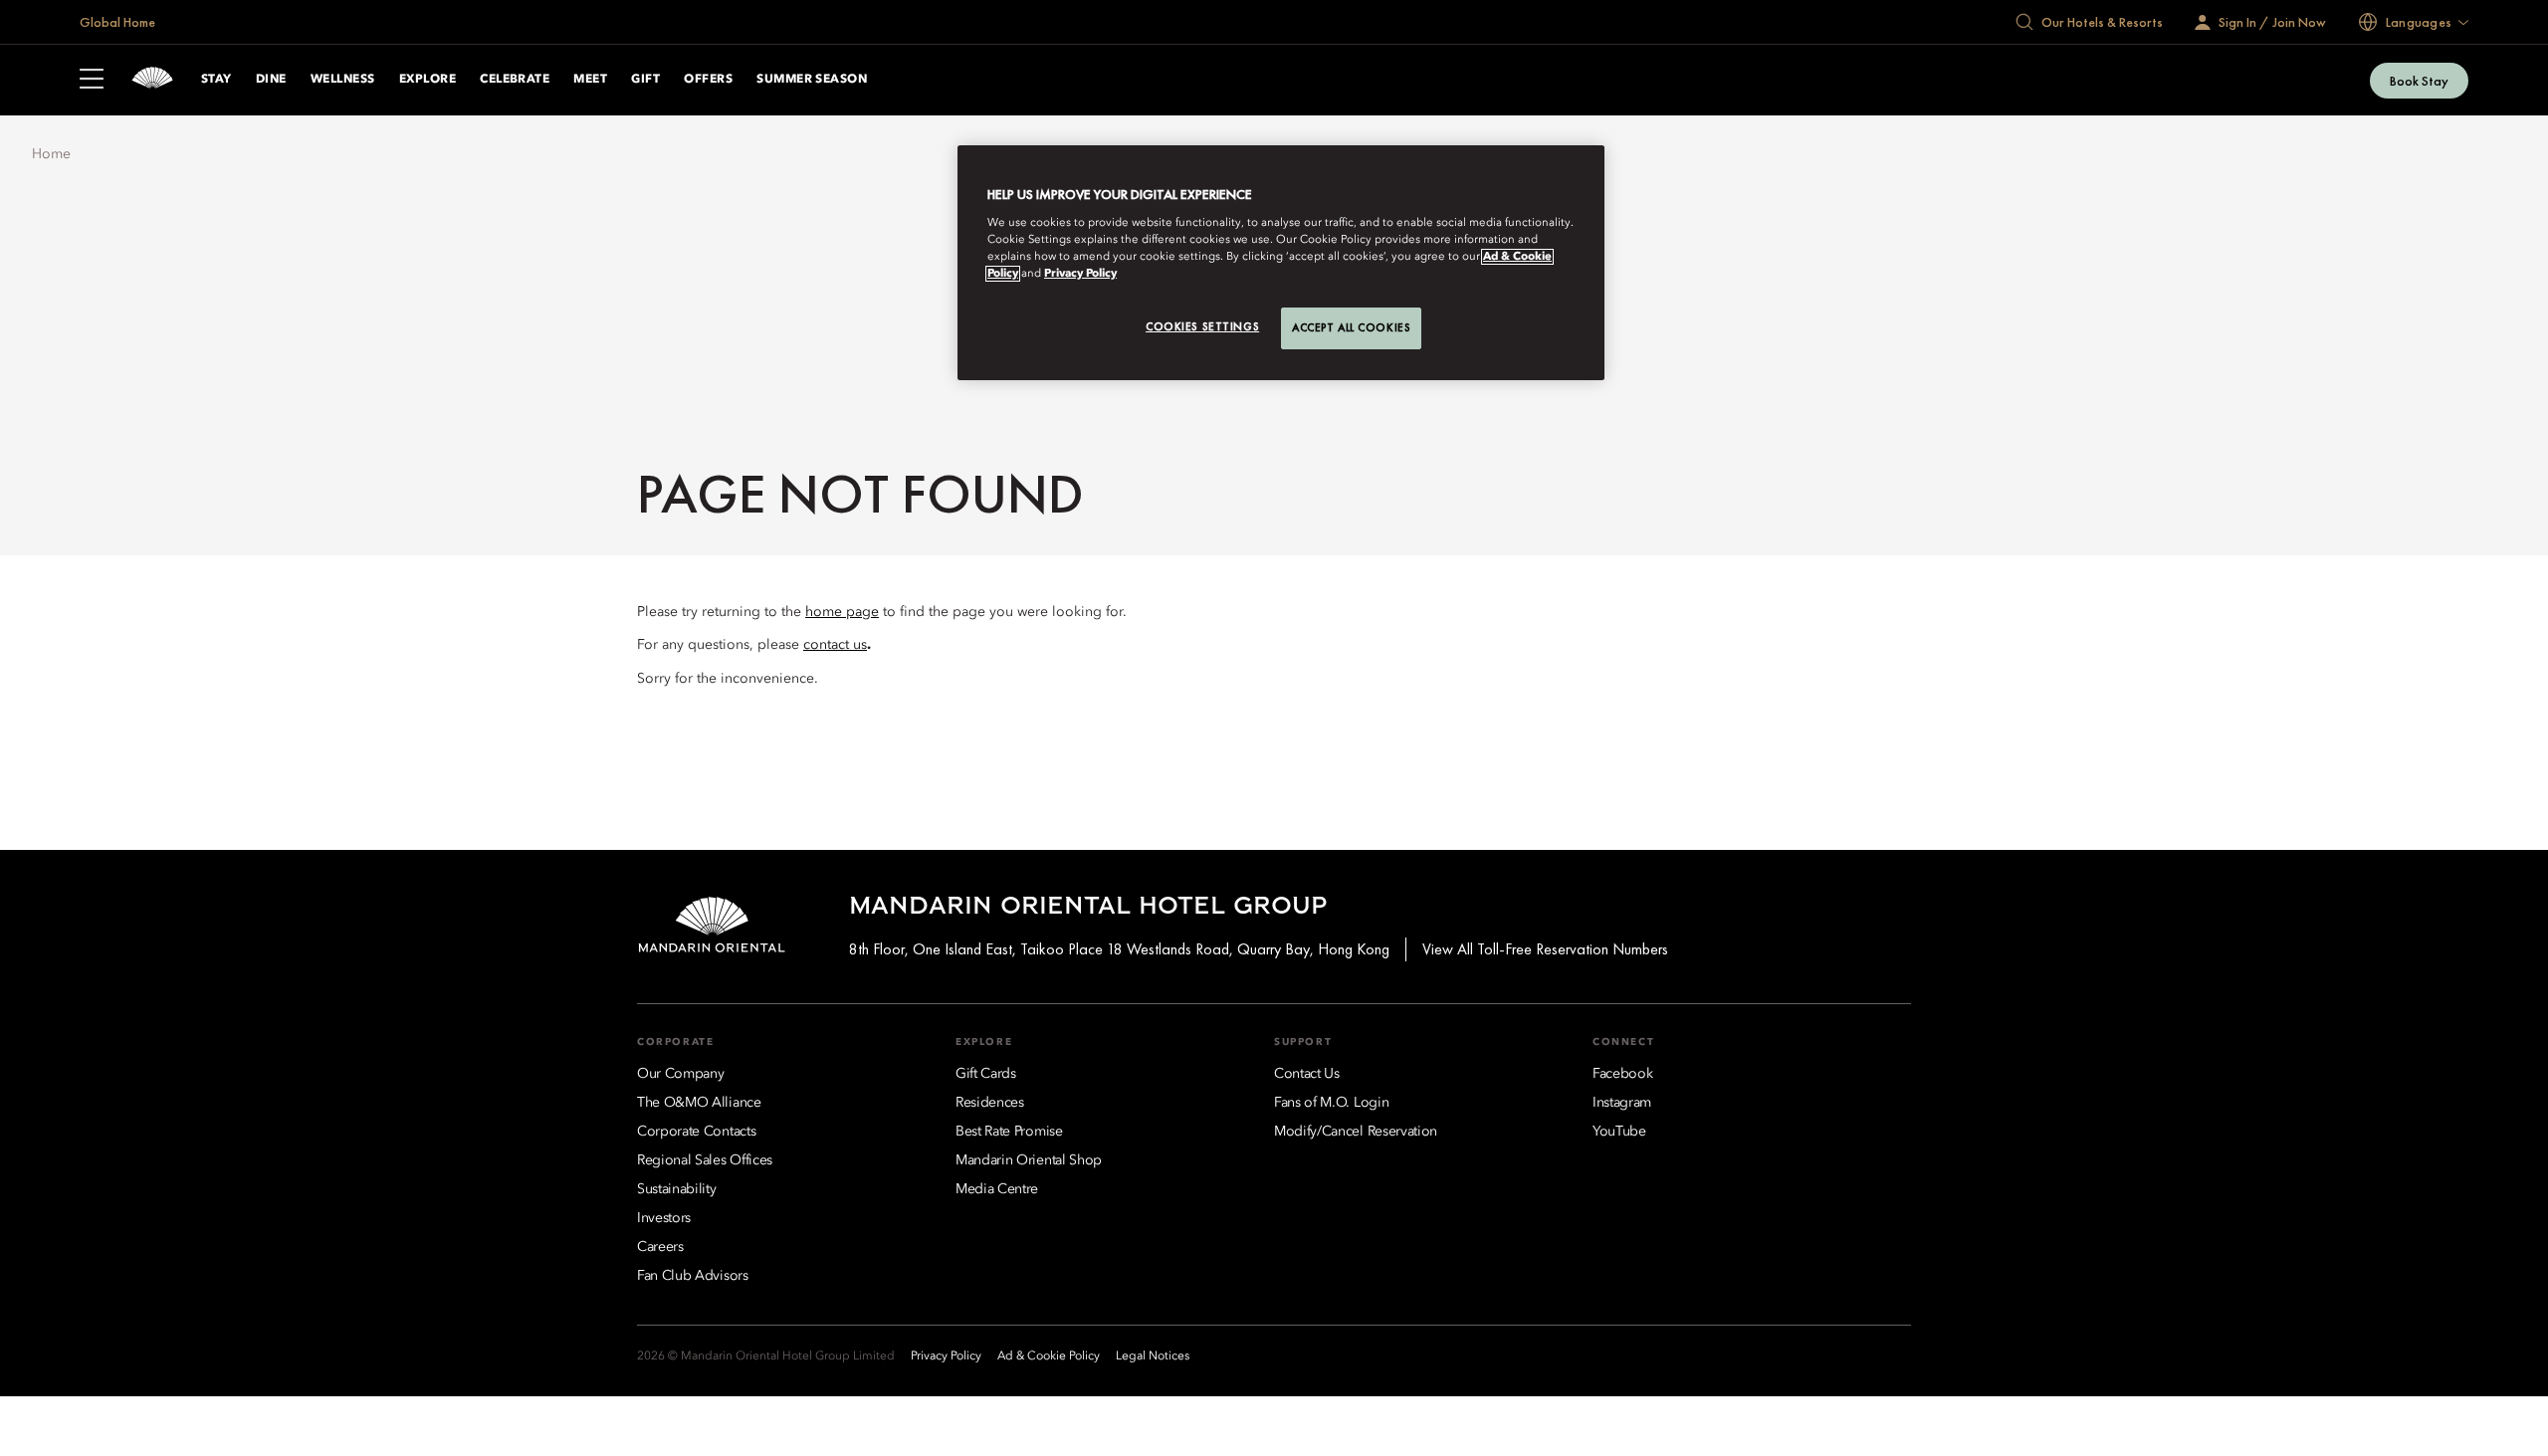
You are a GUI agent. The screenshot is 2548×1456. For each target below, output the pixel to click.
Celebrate (515, 80)
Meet (590, 80)
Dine (271, 80)
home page (842, 612)
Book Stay (2419, 81)
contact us (835, 645)
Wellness (343, 80)
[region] (1281, 263)
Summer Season (812, 80)
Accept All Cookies (1351, 327)
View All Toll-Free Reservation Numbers (1545, 949)
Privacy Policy (1080, 274)
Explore (427, 80)
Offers (708, 80)
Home (51, 154)
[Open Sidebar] (92, 81)
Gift (645, 80)
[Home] (152, 80)
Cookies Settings (1202, 326)
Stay (216, 80)
